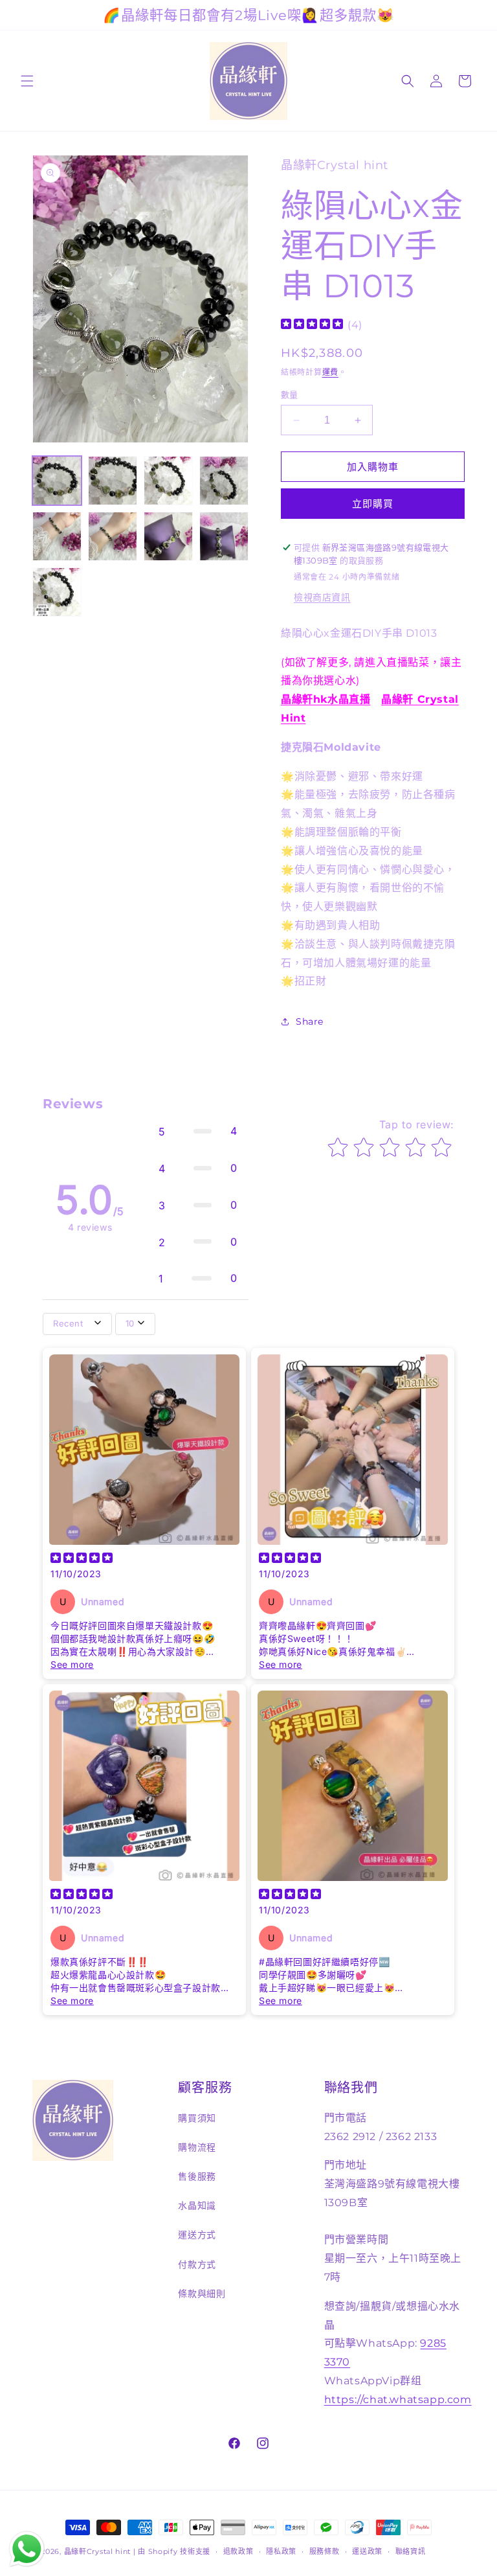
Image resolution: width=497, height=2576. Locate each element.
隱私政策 (281, 2551)
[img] (312, 325)
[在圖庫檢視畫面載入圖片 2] (113, 481)
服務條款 (325, 2551)
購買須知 (197, 2118)
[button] (27, 81)
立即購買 (373, 504)
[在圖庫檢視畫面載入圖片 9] (57, 592)
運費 (330, 372)
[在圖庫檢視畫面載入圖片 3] (168, 481)
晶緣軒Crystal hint (98, 2551)
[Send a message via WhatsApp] (27, 2549)
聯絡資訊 (411, 2551)
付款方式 (197, 2264)
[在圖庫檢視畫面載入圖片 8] (224, 536)
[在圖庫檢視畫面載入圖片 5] (57, 536)
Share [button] (310, 1021)
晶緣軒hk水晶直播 (326, 699)
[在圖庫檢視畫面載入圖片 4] (224, 481)
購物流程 (197, 2147)
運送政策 (367, 2551)
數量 (290, 394)
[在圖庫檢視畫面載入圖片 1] (57, 481)
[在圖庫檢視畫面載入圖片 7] (168, 536)
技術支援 (195, 2551)
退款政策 (238, 2551)
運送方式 (197, 2235)
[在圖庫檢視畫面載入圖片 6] (113, 536)
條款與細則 (202, 2294)
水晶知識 (197, 2206)
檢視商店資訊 (322, 597)
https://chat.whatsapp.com (398, 2399)
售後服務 (197, 2176)
